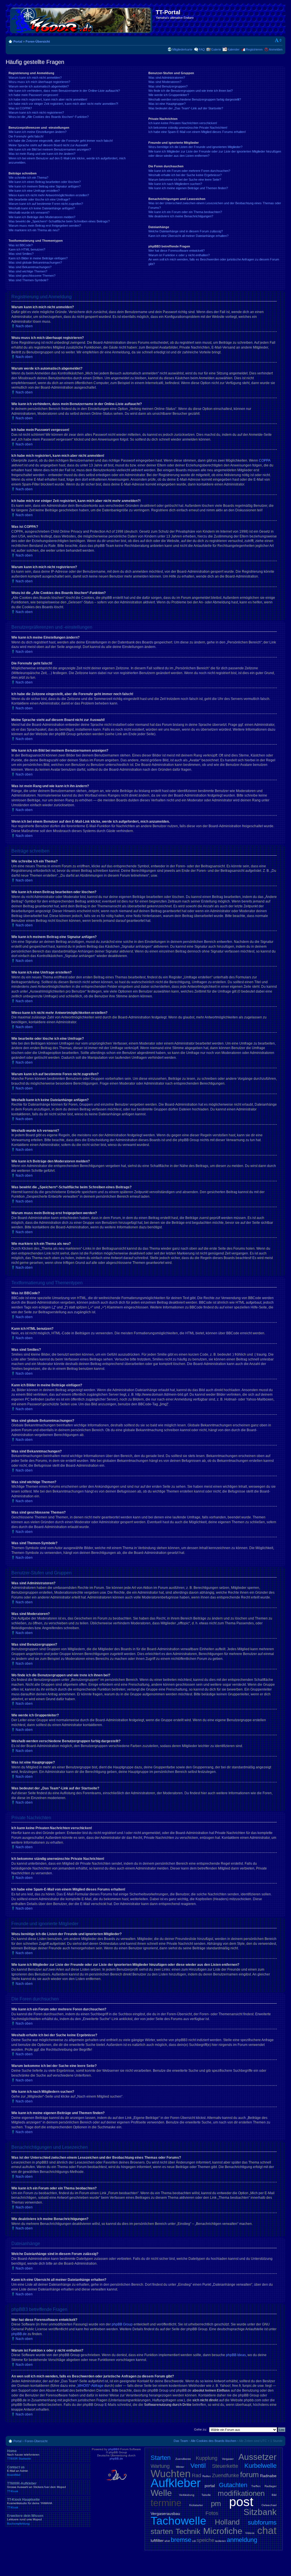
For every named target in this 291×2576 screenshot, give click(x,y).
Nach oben (24, 326)
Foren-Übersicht (38, 41)
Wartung (160, 2466)
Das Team (181, 2441)
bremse (181, 2540)
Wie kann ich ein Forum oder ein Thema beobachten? (185, 212)
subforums (262, 2522)
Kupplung (207, 2458)
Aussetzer (257, 2457)
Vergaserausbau (165, 2514)
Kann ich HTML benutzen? (27, 249)
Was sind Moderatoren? (165, 82)
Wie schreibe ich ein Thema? (28, 178)
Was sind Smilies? (21, 254)
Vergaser (228, 2459)
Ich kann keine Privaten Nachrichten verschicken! (183, 123)
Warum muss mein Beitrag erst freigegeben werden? (45, 226)
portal (210, 2486)
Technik (188, 2531)
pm (216, 2504)
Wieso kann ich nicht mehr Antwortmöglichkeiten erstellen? (49, 195)
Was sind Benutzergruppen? (168, 86)
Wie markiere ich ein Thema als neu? (34, 230)
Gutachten (233, 2485)
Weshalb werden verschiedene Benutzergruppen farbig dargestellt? (195, 99)
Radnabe (268, 2476)
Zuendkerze (183, 2459)
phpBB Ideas (236, 2355)
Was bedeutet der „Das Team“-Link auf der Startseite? (186, 108)
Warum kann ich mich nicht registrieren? (36, 112)
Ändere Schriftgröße (278, 40)
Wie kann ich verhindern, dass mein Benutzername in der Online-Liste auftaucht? (64, 91)
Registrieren (254, 49)
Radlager (271, 2486)
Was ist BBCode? (21, 245)
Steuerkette (225, 2466)
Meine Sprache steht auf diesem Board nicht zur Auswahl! (48, 145)
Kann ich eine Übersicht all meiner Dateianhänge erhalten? (188, 236)
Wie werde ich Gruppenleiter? (169, 95)
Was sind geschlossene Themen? (32, 276)
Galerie (216, 49)
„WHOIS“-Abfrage (90, 2386)
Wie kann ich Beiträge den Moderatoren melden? (42, 217)
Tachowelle (178, 2521)
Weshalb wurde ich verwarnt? (29, 212)
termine (166, 2503)
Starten (161, 2458)
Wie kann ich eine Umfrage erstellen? (34, 191)
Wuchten (171, 2474)
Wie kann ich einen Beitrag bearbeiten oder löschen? (45, 182)
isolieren (221, 2541)
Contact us (18, 2471)
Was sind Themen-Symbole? (28, 280)
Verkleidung (187, 2495)
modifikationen (241, 2493)
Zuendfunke (225, 2475)
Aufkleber (176, 2483)
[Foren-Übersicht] (81, 19)
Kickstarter (196, 2505)
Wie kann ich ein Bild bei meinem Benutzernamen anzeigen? (50, 149)
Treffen (256, 2486)
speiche (205, 2540)
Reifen (207, 2476)
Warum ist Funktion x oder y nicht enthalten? (179, 255)
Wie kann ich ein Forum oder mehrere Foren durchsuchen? (189, 171)
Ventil (198, 2466)
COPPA (265, 460)
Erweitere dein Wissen (25, 2519)
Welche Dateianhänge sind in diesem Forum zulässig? (186, 231)
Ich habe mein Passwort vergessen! (33, 95)
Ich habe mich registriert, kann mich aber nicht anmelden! (48, 99)
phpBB (113, 2449)
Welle (161, 2493)
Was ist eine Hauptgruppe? (167, 104)
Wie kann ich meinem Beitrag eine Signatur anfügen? (45, 186)
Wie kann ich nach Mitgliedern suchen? (175, 184)
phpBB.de (19, 2334)
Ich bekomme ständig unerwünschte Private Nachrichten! (188, 128)
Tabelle (206, 2495)
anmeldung (242, 2540)
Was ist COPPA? (20, 108)
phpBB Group (122, 2324)
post (241, 2502)
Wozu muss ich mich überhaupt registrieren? (39, 82)
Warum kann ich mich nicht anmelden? (35, 78)
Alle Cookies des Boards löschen (213, 2441)
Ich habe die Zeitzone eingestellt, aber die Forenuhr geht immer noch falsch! (61, 141)
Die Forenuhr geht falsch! (26, 136)
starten (162, 2531)
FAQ (202, 49)
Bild (274, 2495)
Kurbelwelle (260, 2466)
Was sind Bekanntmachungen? (30, 267)
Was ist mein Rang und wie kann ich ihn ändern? (42, 154)
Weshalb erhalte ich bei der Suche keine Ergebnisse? (185, 175)
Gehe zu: (200, 2429)
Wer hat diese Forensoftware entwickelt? (176, 251)
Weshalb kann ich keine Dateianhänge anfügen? (42, 208)
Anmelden (276, 49)
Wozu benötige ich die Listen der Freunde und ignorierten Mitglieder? (195, 147)
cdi (194, 2541)
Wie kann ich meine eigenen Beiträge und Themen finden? (188, 188)
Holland (227, 2522)
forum (250, 2475)
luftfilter (157, 2540)
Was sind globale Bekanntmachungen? (35, 262)
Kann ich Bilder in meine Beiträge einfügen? (38, 258)
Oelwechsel (269, 2505)
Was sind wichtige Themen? (28, 271)
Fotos (212, 2513)
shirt (167, 2541)
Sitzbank (260, 2512)
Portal (18, 41)
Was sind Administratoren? (167, 78)
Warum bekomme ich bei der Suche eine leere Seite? (185, 180)
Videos (250, 2533)
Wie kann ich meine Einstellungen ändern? (38, 132)
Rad (197, 2475)
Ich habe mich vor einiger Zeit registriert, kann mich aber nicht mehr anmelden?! (63, 104)
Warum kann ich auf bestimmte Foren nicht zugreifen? (46, 204)
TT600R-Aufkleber (37, 2487)
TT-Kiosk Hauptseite (30, 2503)
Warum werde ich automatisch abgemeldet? (39, 86)
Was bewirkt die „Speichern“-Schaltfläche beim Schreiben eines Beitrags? (59, 221)
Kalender (233, 49)
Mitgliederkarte (182, 49)
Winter (180, 2467)
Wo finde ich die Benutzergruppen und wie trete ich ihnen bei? (191, 91)
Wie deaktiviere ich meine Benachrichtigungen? (181, 216)
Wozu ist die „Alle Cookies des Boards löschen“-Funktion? (49, 117)
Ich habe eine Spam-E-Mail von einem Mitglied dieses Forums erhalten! (197, 132)
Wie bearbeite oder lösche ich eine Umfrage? (39, 199)
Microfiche (223, 2531)
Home (23, 2455)
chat (267, 2530)
